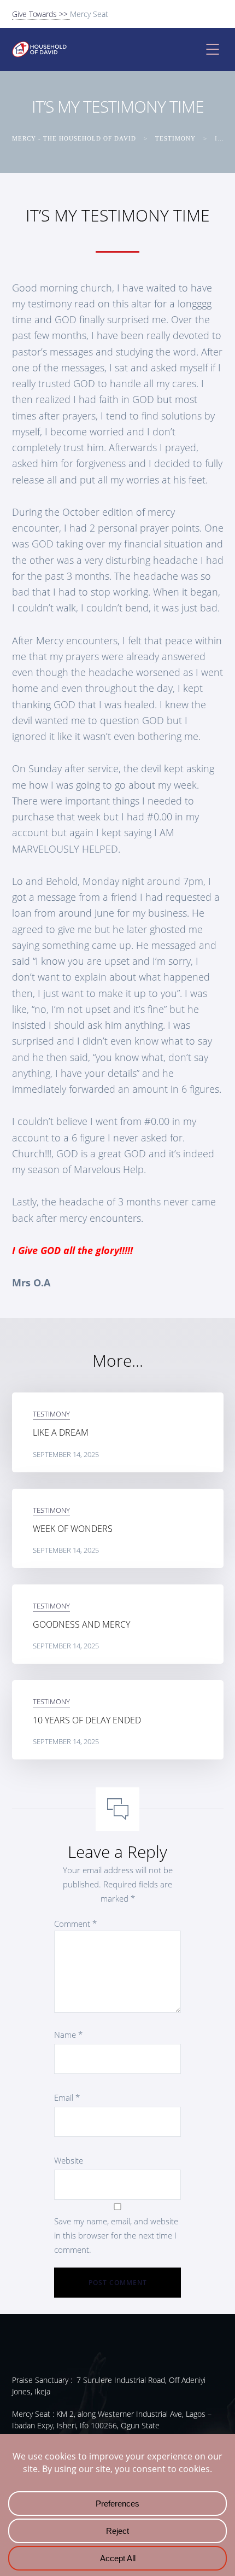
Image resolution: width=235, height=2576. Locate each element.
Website (69, 2160)
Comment (75, 1924)
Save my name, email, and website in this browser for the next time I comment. (116, 2235)
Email (67, 2097)
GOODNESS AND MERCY (81, 1624)
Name (68, 2035)
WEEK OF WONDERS (73, 1529)
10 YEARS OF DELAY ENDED (87, 1720)
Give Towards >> (41, 14)
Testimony (51, 1414)
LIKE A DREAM (61, 1432)
